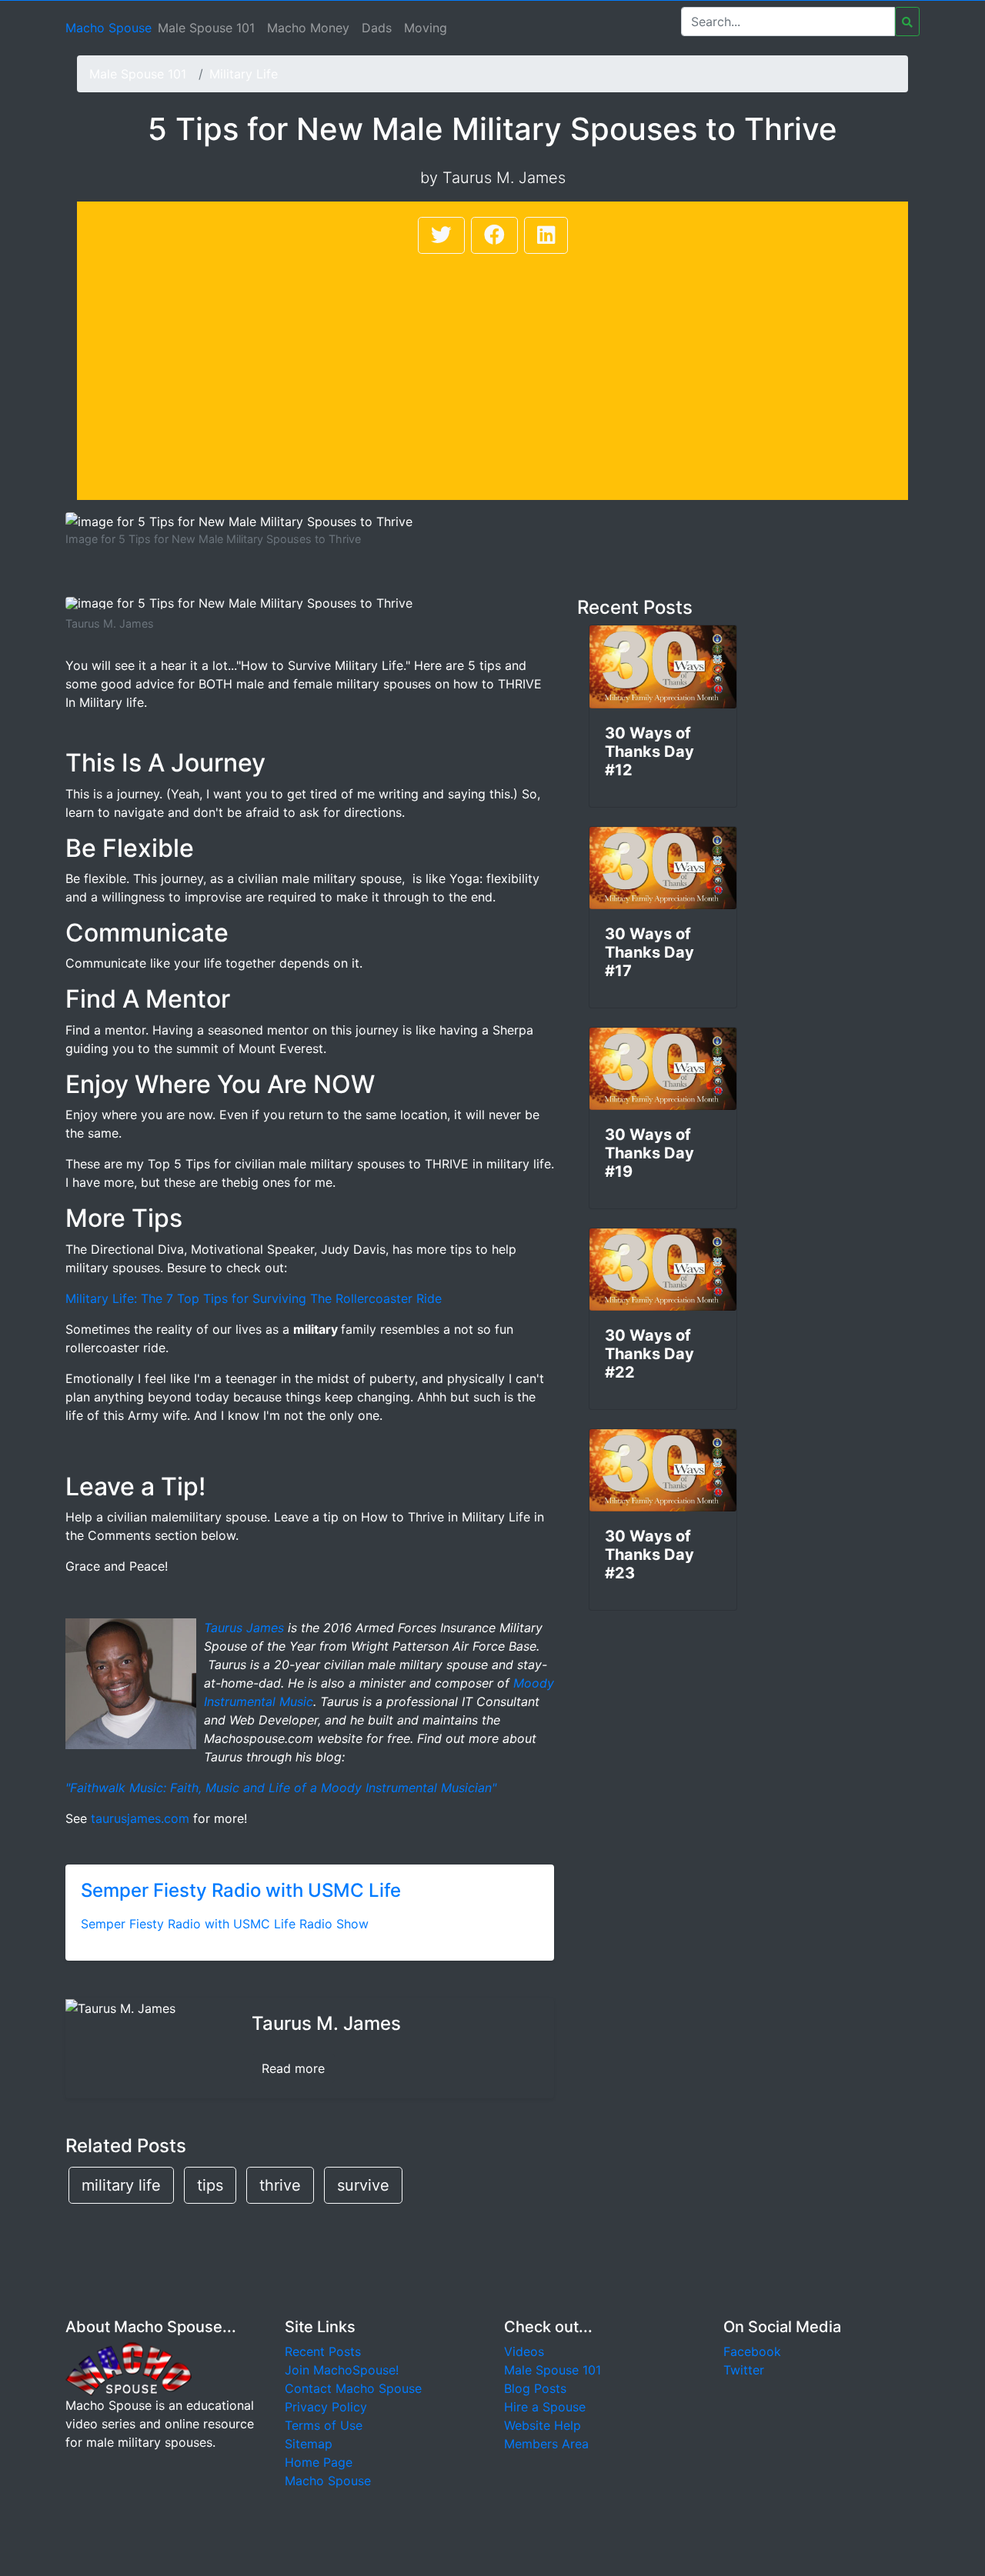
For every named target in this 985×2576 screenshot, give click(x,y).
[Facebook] (494, 235)
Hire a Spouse (545, 2407)
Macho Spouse (109, 28)
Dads (377, 28)
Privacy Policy (326, 2407)
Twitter (744, 2370)
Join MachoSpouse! (342, 2370)
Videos (524, 2351)
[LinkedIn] (546, 235)
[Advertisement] (492, 372)
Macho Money (308, 28)
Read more (293, 2068)
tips (210, 2185)
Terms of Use (324, 2425)
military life (121, 2185)
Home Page (319, 2462)
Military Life (244, 74)
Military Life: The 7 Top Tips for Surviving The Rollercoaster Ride (254, 1298)
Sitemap (309, 2444)
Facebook (752, 2351)
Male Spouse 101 (206, 28)
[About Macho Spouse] (129, 2368)
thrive (280, 2185)
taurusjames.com (140, 1818)
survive (363, 2185)
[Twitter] (441, 235)
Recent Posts (323, 2351)
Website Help (543, 2425)
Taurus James (244, 1628)
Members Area (546, 2444)
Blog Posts (535, 2388)
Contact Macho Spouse (353, 2388)
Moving (426, 28)
